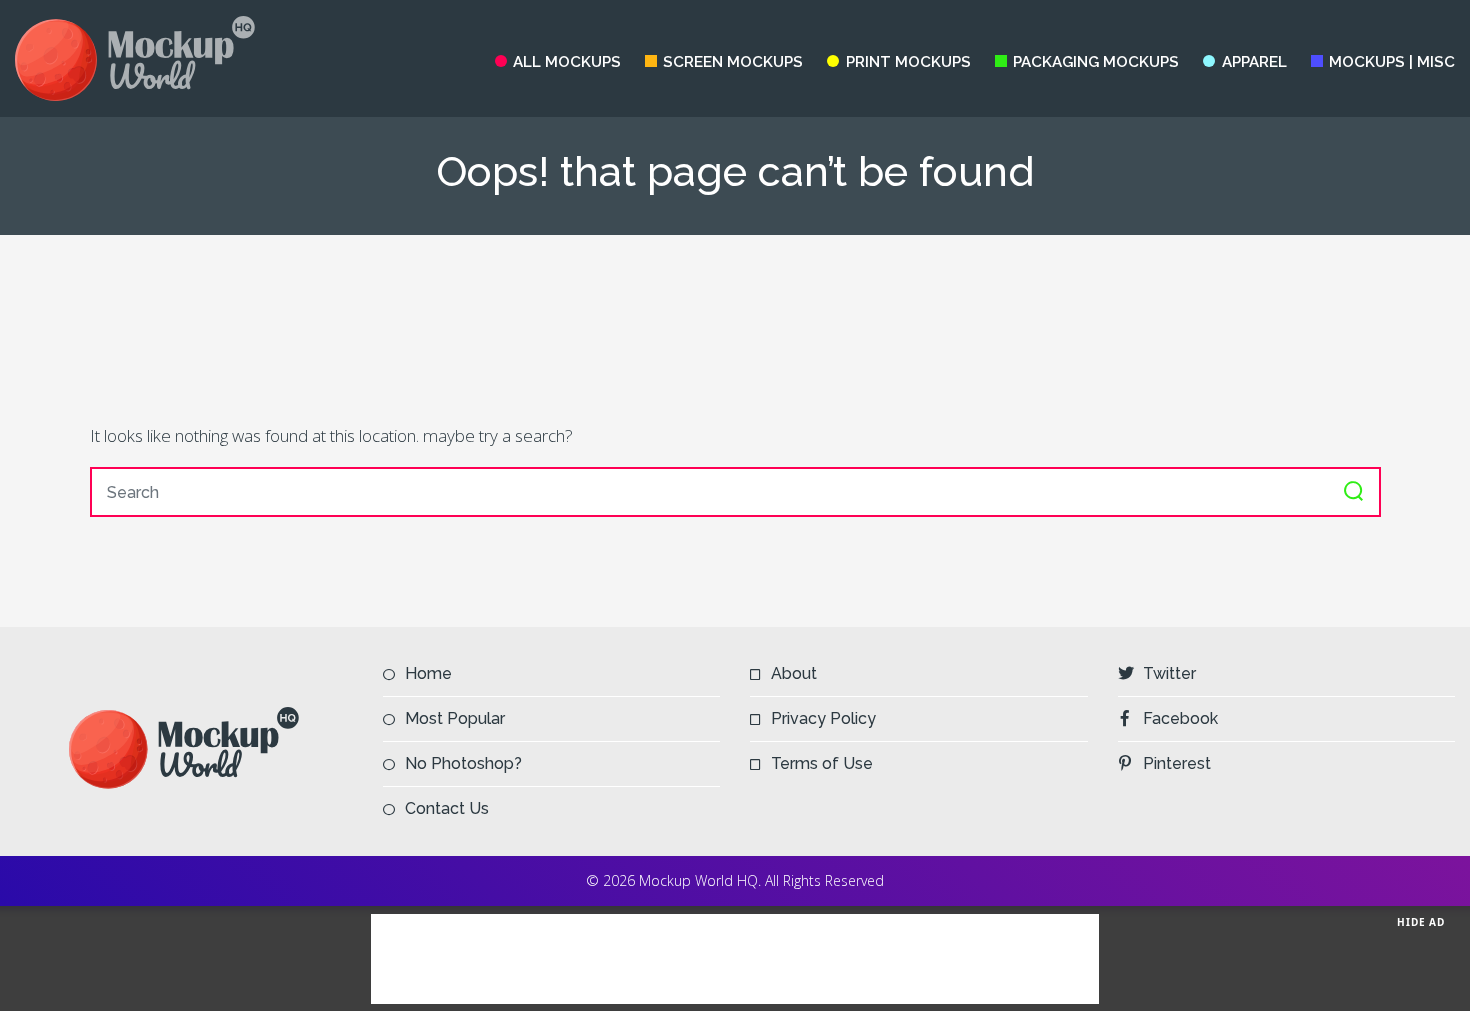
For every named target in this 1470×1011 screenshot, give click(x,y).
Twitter (1169, 673)
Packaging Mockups (1096, 62)
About (794, 673)
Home (428, 673)
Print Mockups (908, 62)
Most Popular (455, 718)
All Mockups (567, 62)
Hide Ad (1421, 922)
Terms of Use (822, 763)
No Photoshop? (463, 763)
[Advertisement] (735, 328)
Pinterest (1177, 763)
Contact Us (447, 808)
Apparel (1254, 62)
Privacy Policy (823, 718)
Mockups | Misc (1392, 62)
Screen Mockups (733, 62)
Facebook (1180, 718)
